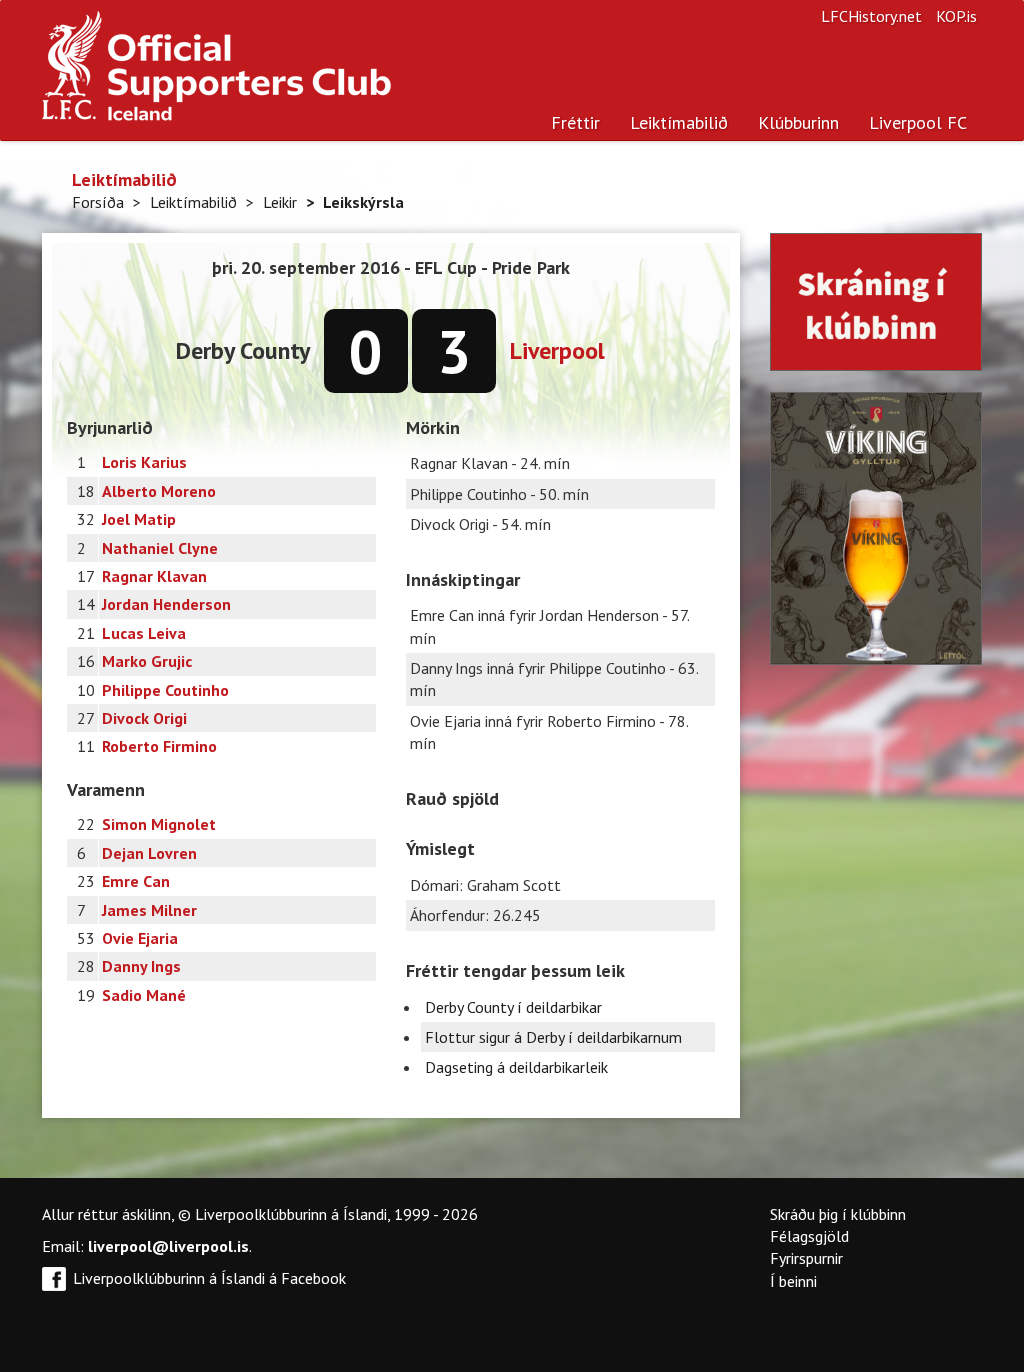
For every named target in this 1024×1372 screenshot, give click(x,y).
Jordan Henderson (166, 604)
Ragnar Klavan (154, 576)
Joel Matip (139, 519)
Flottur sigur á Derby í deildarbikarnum (553, 1037)
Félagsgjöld (809, 1236)
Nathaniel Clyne (160, 548)
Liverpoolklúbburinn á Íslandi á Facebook (209, 1278)
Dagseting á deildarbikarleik (516, 1067)
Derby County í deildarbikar (513, 1007)
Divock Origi (144, 718)
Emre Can (136, 881)
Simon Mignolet (159, 824)
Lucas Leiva (144, 633)
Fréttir (575, 122)
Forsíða (98, 202)
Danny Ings (141, 966)
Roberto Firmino (159, 746)
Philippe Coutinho (165, 690)
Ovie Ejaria (140, 938)
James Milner (149, 910)
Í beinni (793, 1281)
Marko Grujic (147, 661)
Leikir (280, 202)
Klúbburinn (798, 122)
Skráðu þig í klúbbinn (838, 1214)
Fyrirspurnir (806, 1258)
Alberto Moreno (159, 491)
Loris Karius (144, 462)
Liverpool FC (918, 122)
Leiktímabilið (679, 122)
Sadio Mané (144, 995)
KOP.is (956, 16)
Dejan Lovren (149, 853)
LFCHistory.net (871, 16)
